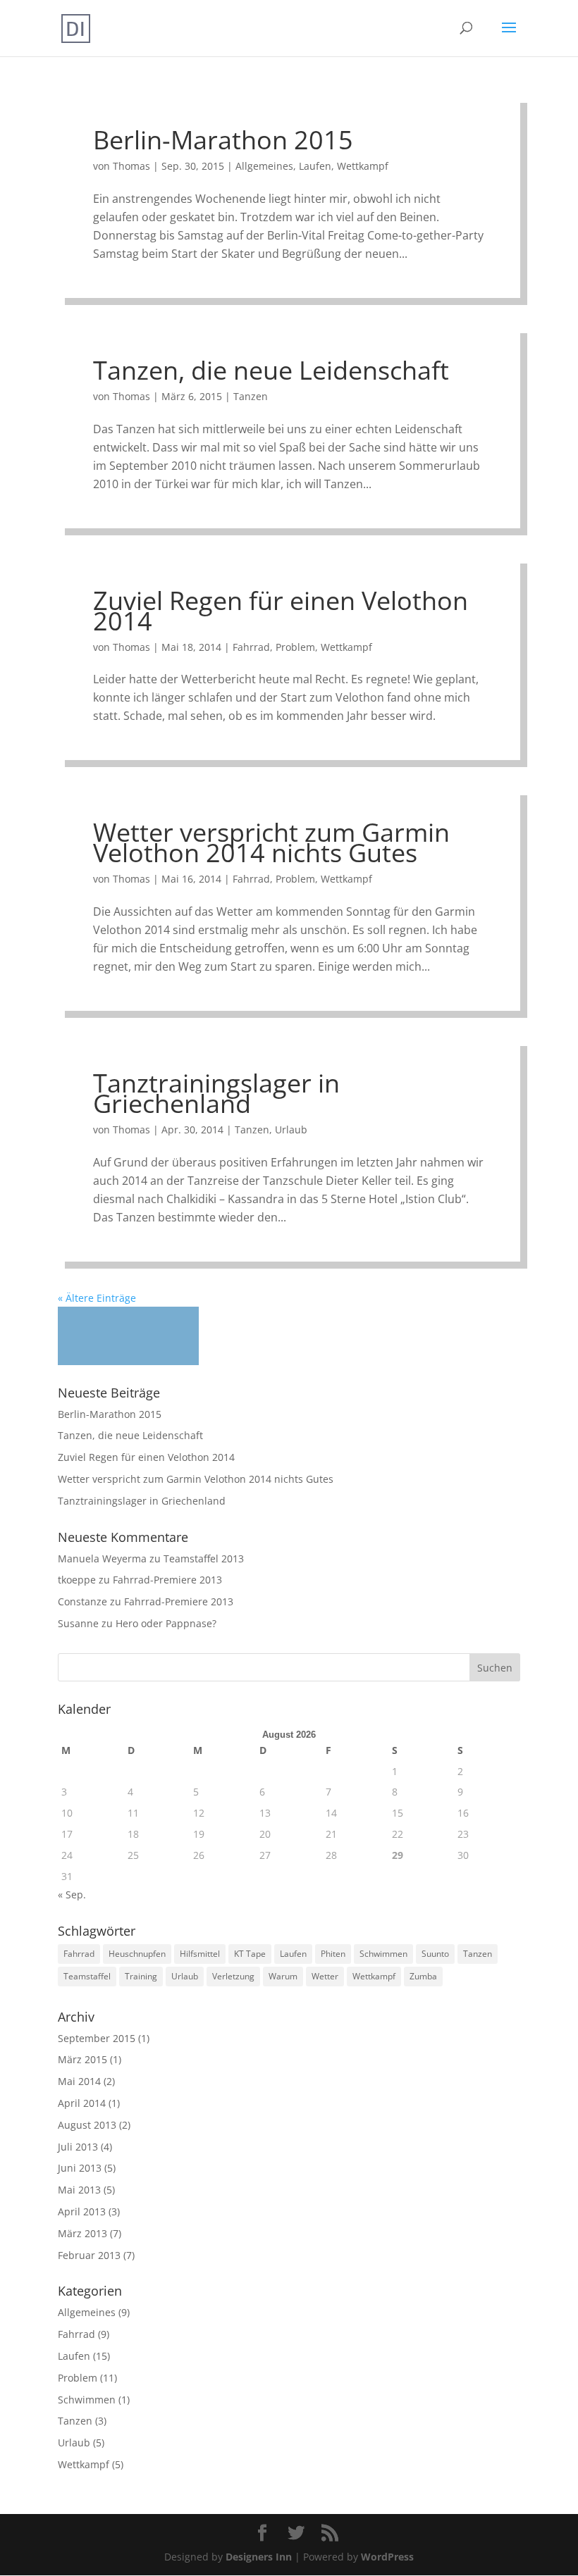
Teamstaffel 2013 (204, 1558)
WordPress (387, 2557)
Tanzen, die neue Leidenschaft (271, 370)
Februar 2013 (89, 2255)
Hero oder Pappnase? (166, 1623)
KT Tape (250, 1954)
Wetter (325, 1976)
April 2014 (82, 2103)
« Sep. (72, 1894)
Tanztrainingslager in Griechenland (216, 1093)
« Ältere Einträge (97, 1298)
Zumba (423, 1976)
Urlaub (291, 1130)
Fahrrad (251, 647)
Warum (283, 1976)
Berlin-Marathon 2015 (223, 140)
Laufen (315, 166)
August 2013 (87, 2125)
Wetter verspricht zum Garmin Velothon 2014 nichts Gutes (271, 842)
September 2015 (97, 2038)
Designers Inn (259, 2557)
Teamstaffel (87, 1976)
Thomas (131, 166)
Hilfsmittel (200, 1954)
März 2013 (82, 2233)
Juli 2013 (78, 2147)
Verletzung (233, 1976)
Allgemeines (264, 166)
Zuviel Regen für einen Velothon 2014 (281, 611)
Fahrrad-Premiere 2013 (167, 1580)
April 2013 (82, 2211)
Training (141, 1976)
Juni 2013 (80, 2168)
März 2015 (82, 2059)
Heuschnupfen (137, 1954)
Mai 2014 (79, 2081)
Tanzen (251, 396)
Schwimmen (383, 1954)
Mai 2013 (79, 2190)
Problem (295, 647)
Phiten (333, 1954)
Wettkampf (363, 166)
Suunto (435, 1954)
